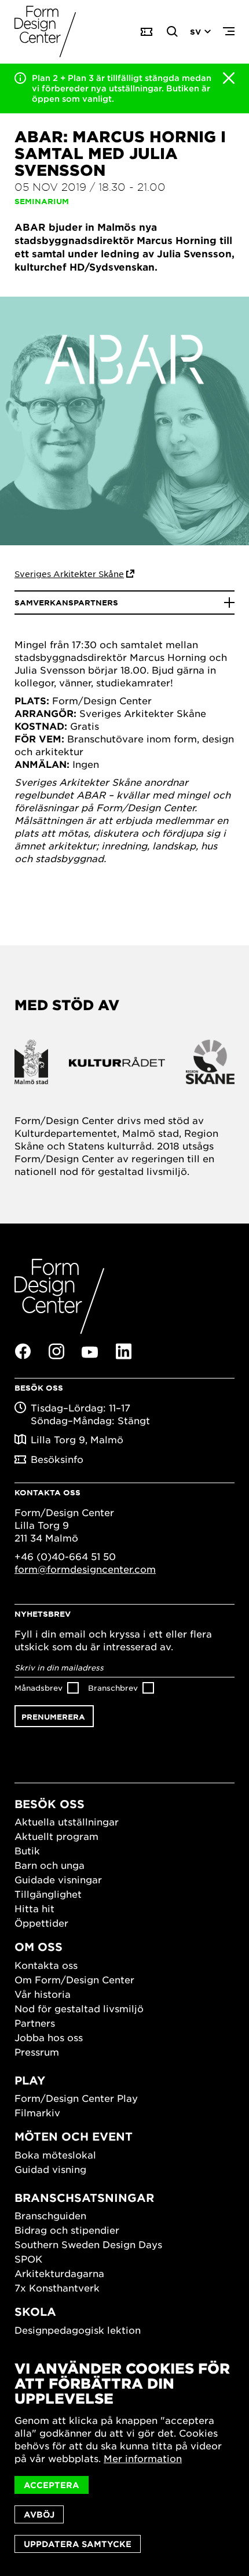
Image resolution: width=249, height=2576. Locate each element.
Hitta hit (34, 1908)
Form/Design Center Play (76, 2098)
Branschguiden (50, 2215)
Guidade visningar (58, 1879)
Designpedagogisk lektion (78, 2330)
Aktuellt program (56, 1836)
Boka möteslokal (55, 2154)
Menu (229, 32)
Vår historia (43, 1994)
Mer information (143, 2458)
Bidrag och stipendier (67, 2230)
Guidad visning (50, 2169)
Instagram (56, 1351)
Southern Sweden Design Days (88, 2244)
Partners (35, 2023)
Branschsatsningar (84, 2198)
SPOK (28, 2259)
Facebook (23, 1351)
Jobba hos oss (49, 2037)
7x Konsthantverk (57, 2287)
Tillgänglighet (48, 1894)
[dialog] (124, 2457)
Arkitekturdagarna (59, 2273)
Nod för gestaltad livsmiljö (79, 2008)
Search (173, 32)
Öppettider (41, 1923)
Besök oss (50, 1804)
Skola (35, 2311)
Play (30, 2080)
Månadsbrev (39, 1688)
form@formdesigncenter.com (85, 1569)
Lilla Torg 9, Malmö (77, 1439)
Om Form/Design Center (74, 1979)
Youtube (90, 1352)
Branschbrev (113, 1688)
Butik (27, 1850)
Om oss (39, 1947)
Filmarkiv (37, 2112)
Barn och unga (50, 1865)
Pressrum (37, 2052)
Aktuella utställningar (67, 1821)
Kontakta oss (46, 1965)
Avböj (39, 2514)
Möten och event (74, 2136)
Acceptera (52, 2485)
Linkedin (123, 1351)
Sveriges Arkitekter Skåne (69, 574)
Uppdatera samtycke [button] (78, 2544)
